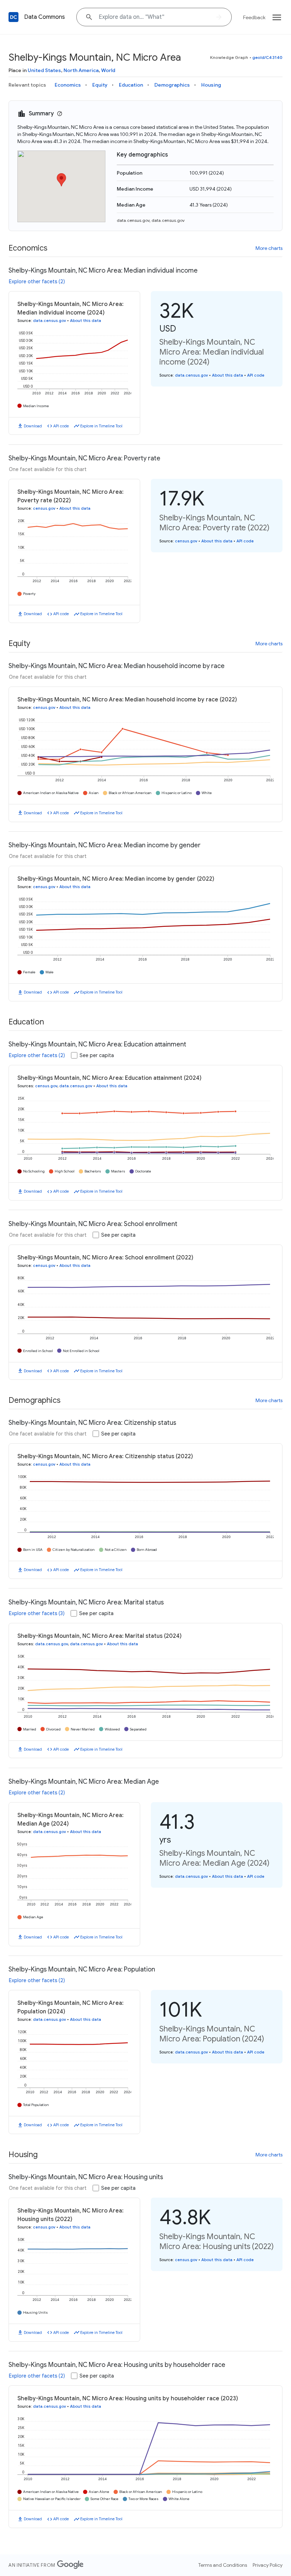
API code (61, 426)
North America (81, 70)
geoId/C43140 (267, 57)
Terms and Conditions (223, 2565)
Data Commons (45, 17)
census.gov (44, 508)
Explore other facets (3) (37, 1613)
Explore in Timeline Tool (101, 426)
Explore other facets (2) (37, 281)
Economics (68, 85)
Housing (211, 85)
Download (33, 426)
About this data (86, 321)
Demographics (172, 85)
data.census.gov (133, 220)
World (108, 70)
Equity (100, 85)
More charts (269, 248)
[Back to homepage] (13, 17)
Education (131, 85)
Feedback (254, 17)
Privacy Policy (268, 2565)
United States (44, 70)
